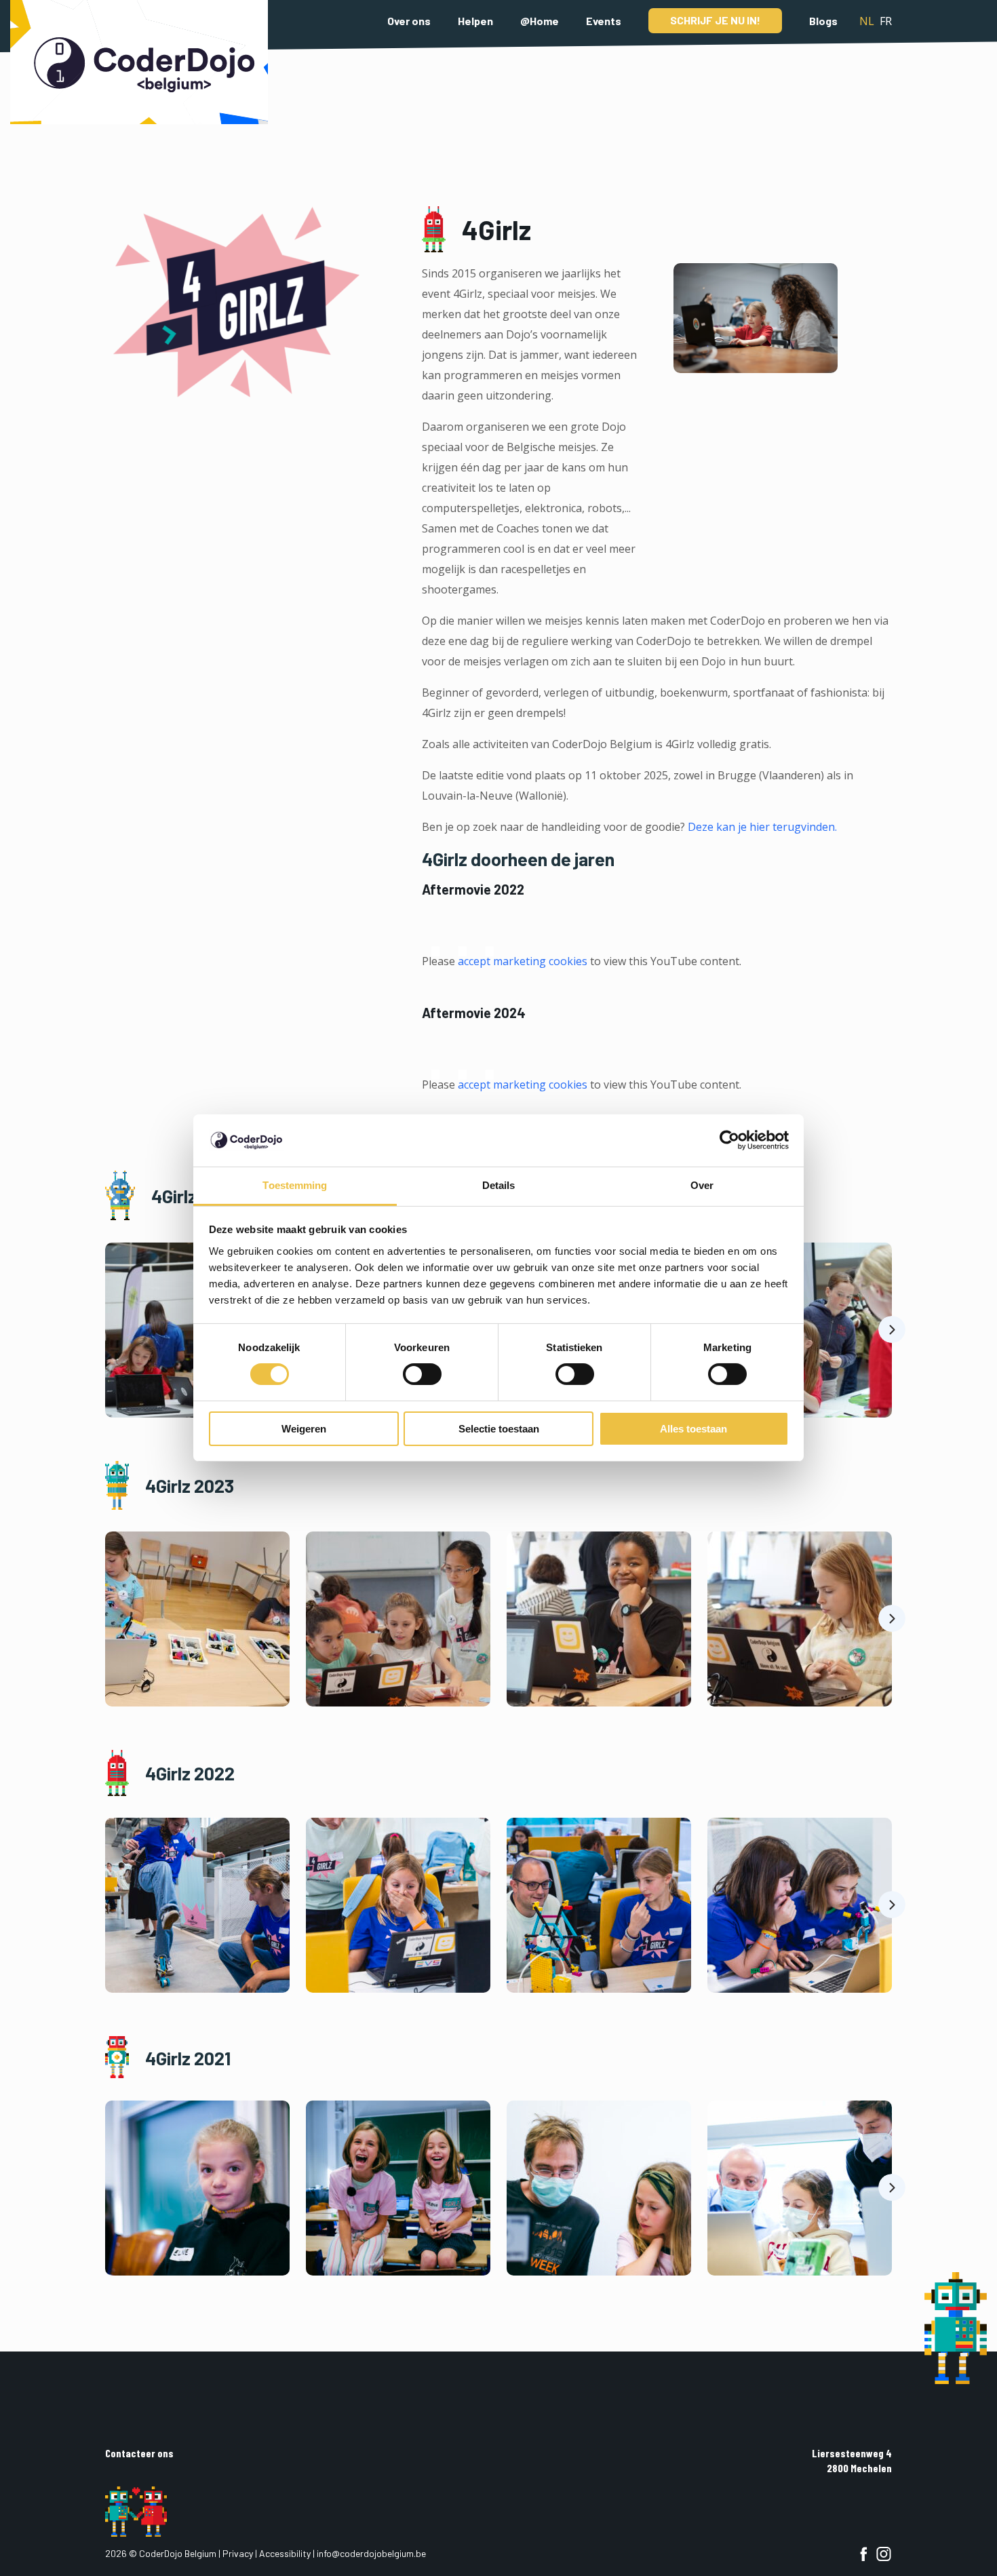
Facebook (863, 2554)
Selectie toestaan (499, 1429)
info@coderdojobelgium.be (371, 2553)
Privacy (238, 2553)
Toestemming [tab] (295, 1185)
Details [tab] (499, 1185)
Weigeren (304, 1429)
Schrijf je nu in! (715, 20)
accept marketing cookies (523, 961)
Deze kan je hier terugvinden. (762, 827)
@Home (540, 21)
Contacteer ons (139, 2453)
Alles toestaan (693, 1429)
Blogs (823, 21)
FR (886, 21)
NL (867, 21)
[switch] (422, 1374)
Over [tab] (702, 1185)
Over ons (409, 21)
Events (604, 21)
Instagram (884, 2554)
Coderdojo (139, 62)
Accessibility (285, 2553)
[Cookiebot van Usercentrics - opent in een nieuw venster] (729, 1140)
